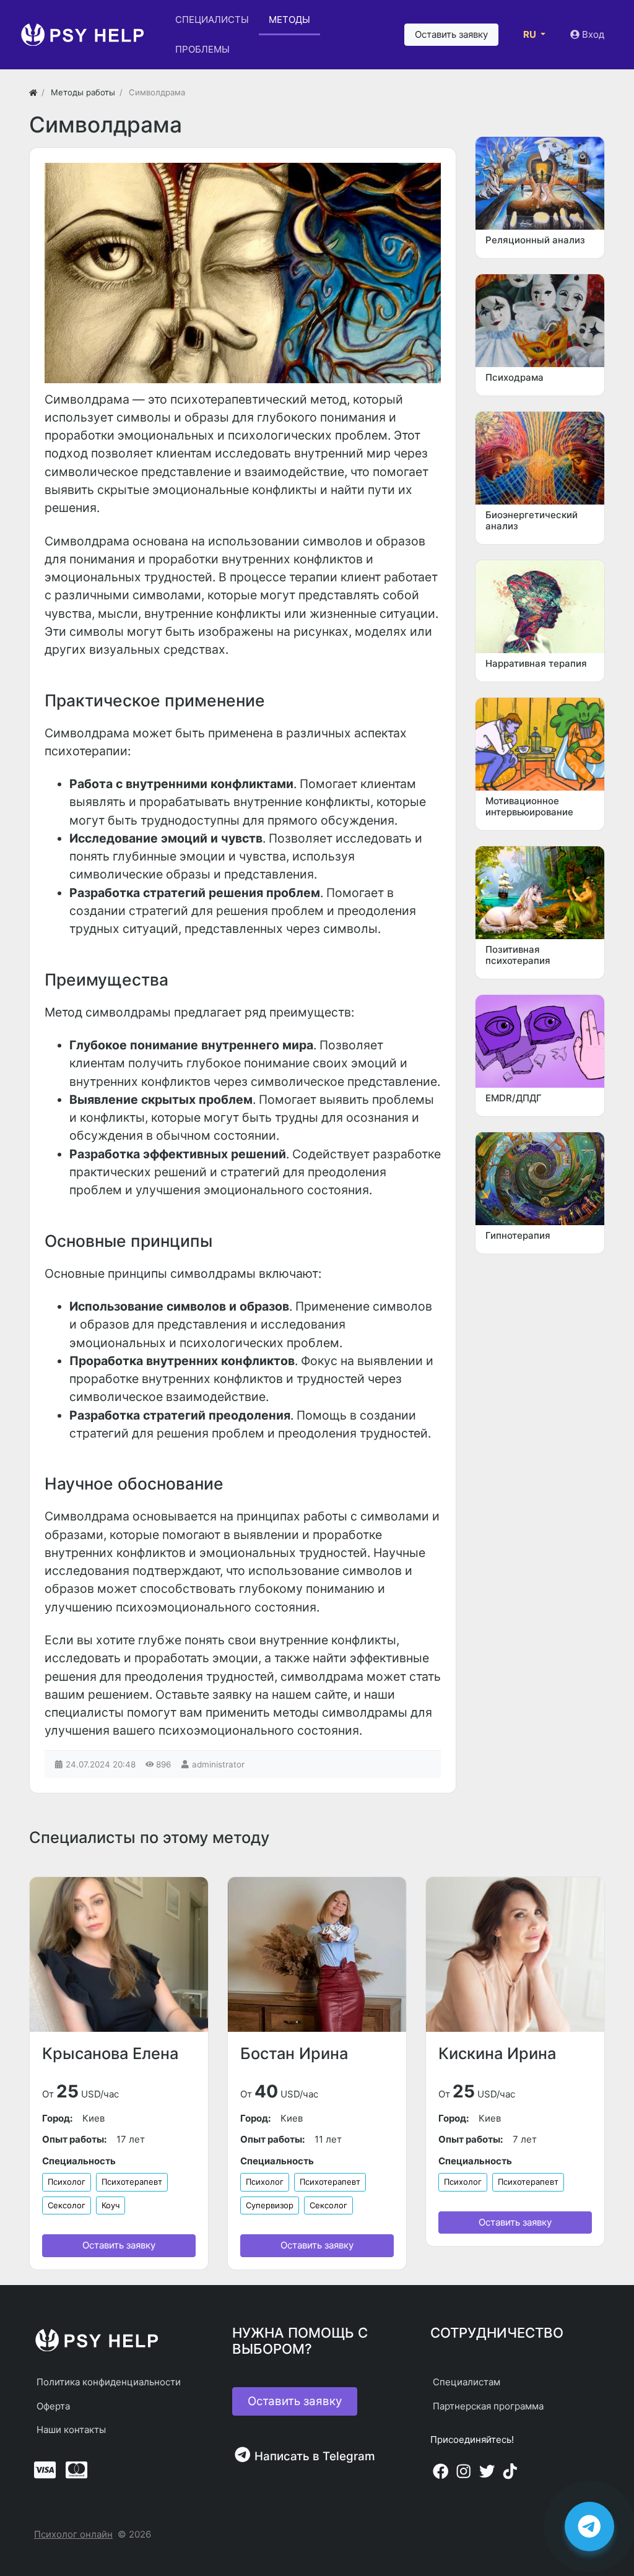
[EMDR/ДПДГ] (540, 1041)
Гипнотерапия (518, 1235)
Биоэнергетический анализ (532, 520)
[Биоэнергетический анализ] (540, 458)
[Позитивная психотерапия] (540, 893)
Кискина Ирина (497, 2053)
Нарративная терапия (536, 663)
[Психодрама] (540, 321)
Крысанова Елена (110, 2053)
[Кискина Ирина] (515, 1954)
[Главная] (33, 92)
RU (531, 34)
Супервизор (270, 2205)
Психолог (67, 2182)
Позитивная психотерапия (518, 955)
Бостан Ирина (294, 2053)
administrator (218, 1764)
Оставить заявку (119, 2245)
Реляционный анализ (535, 240)
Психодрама (515, 377)
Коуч (111, 2205)
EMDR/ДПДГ (514, 1098)
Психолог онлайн (73, 2534)
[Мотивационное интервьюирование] (540, 744)
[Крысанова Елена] (119, 1954)
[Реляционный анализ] (540, 183)
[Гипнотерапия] (540, 1179)
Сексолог (67, 2205)
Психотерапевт (132, 2182)
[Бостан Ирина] (317, 1954)
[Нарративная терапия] (540, 607)
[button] (451, 35)
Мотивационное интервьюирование (529, 806)
